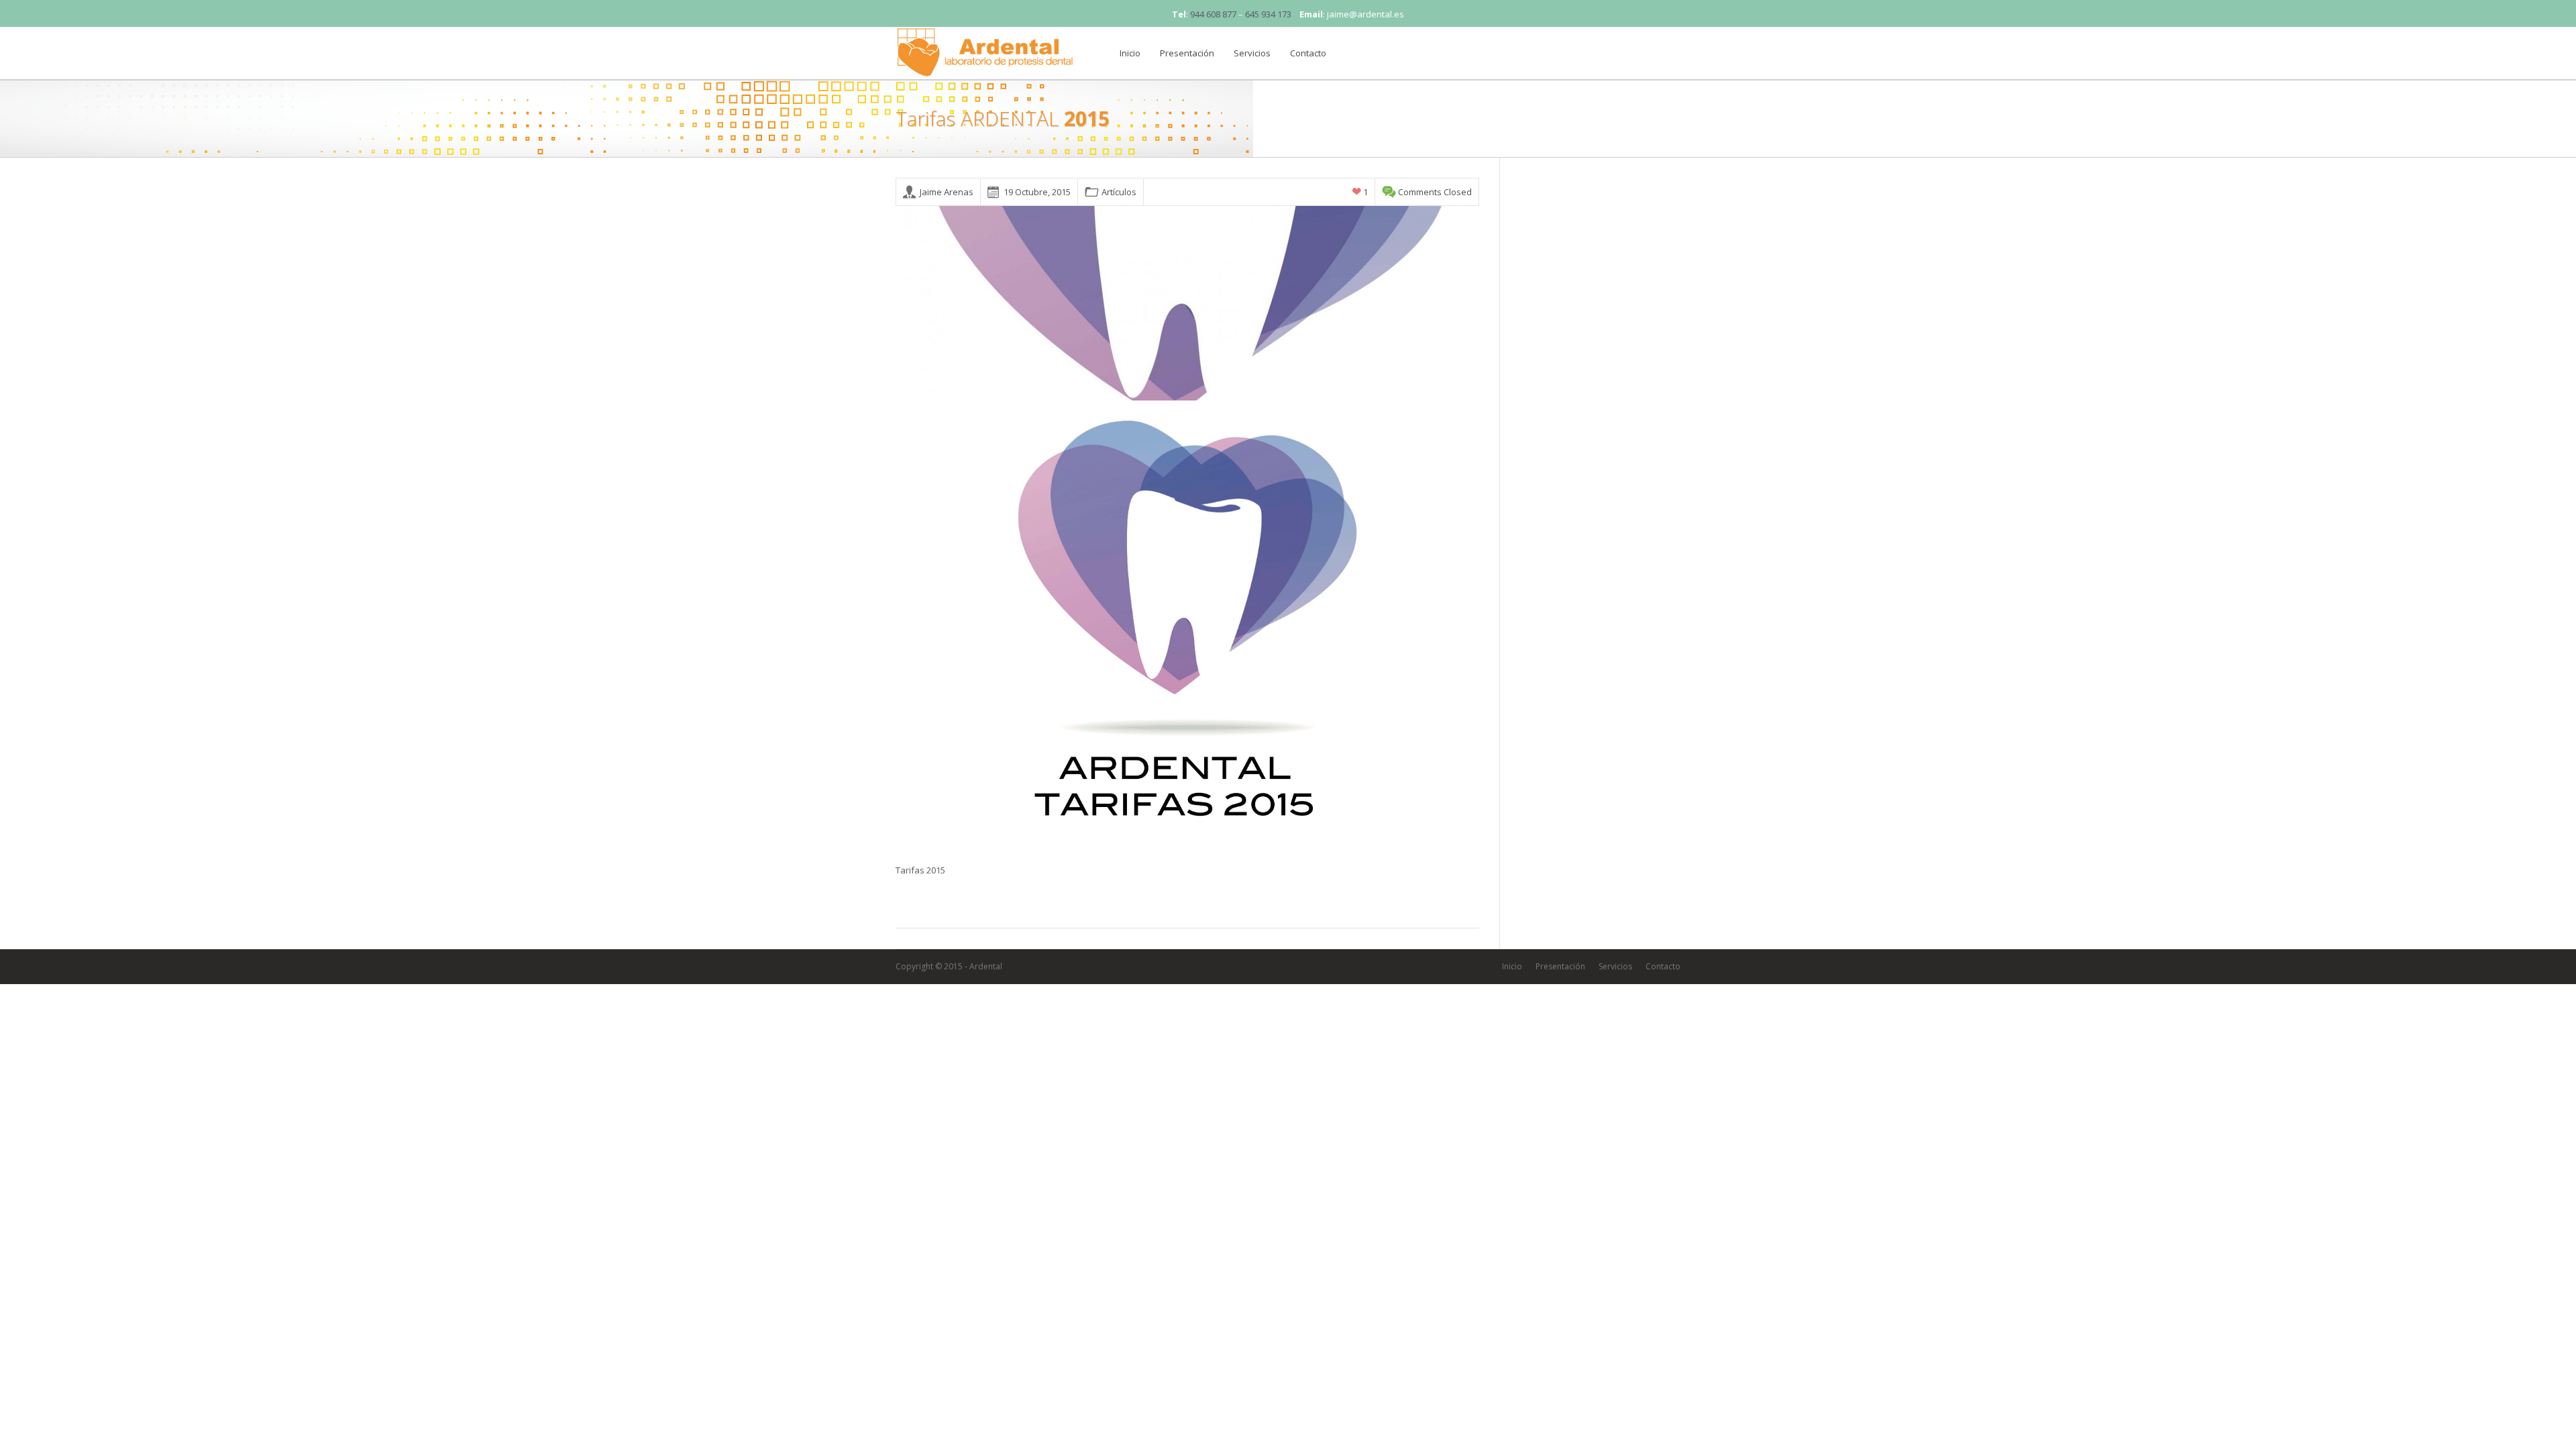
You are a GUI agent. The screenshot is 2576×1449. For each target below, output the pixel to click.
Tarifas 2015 (920, 870)
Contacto (1308, 53)
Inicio (1130, 53)
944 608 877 (1213, 14)
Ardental (986, 966)
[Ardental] (986, 50)
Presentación (1187, 53)
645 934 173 (1268, 14)
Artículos (1119, 192)
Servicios (1252, 53)
